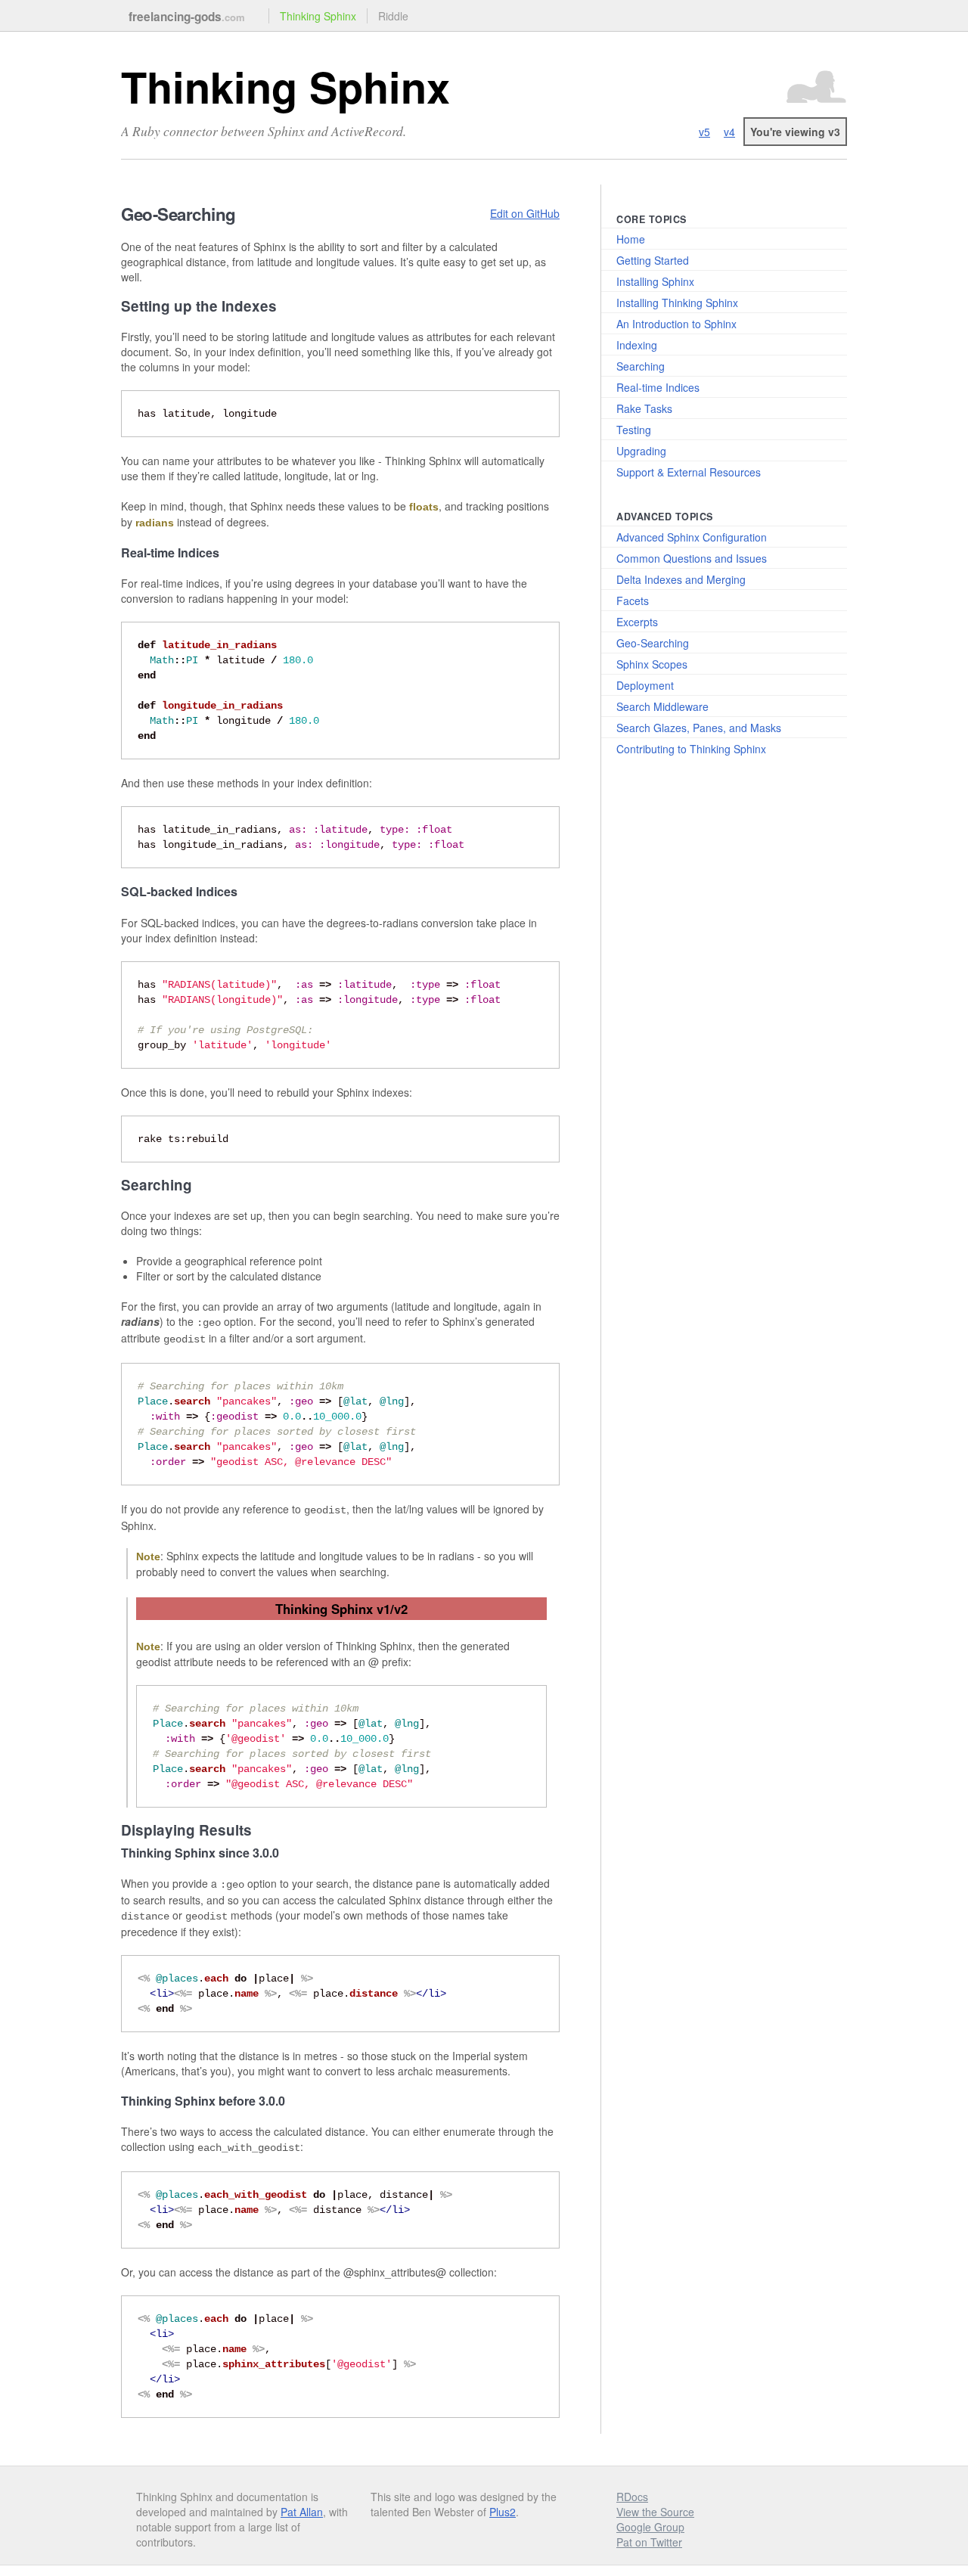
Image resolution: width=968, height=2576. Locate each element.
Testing (634, 430)
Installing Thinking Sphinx (677, 303)
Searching (641, 366)
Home (631, 239)
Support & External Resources (689, 472)
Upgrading (641, 451)
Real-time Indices (658, 387)
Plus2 (503, 2512)
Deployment (645, 685)
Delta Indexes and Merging (681, 579)
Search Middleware (662, 706)
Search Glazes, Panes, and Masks (699, 728)
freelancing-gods (187, 17)
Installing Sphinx (655, 281)
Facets (633, 601)
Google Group (650, 2527)
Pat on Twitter (649, 2542)
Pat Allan (302, 2512)
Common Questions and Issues (692, 558)
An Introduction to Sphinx (676, 324)
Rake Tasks (644, 408)
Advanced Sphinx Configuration (692, 537)
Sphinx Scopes (652, 664)
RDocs (632, 2497)
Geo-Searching (653, 643)
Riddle (393, 16)
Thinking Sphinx (318, 16)
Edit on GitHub (525, 213)
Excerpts (637, 622)
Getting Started (653, 260)
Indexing (637, 345)
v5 (704, 132)
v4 (729, 132)
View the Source (655, 2512)
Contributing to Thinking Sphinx (691, 749)
